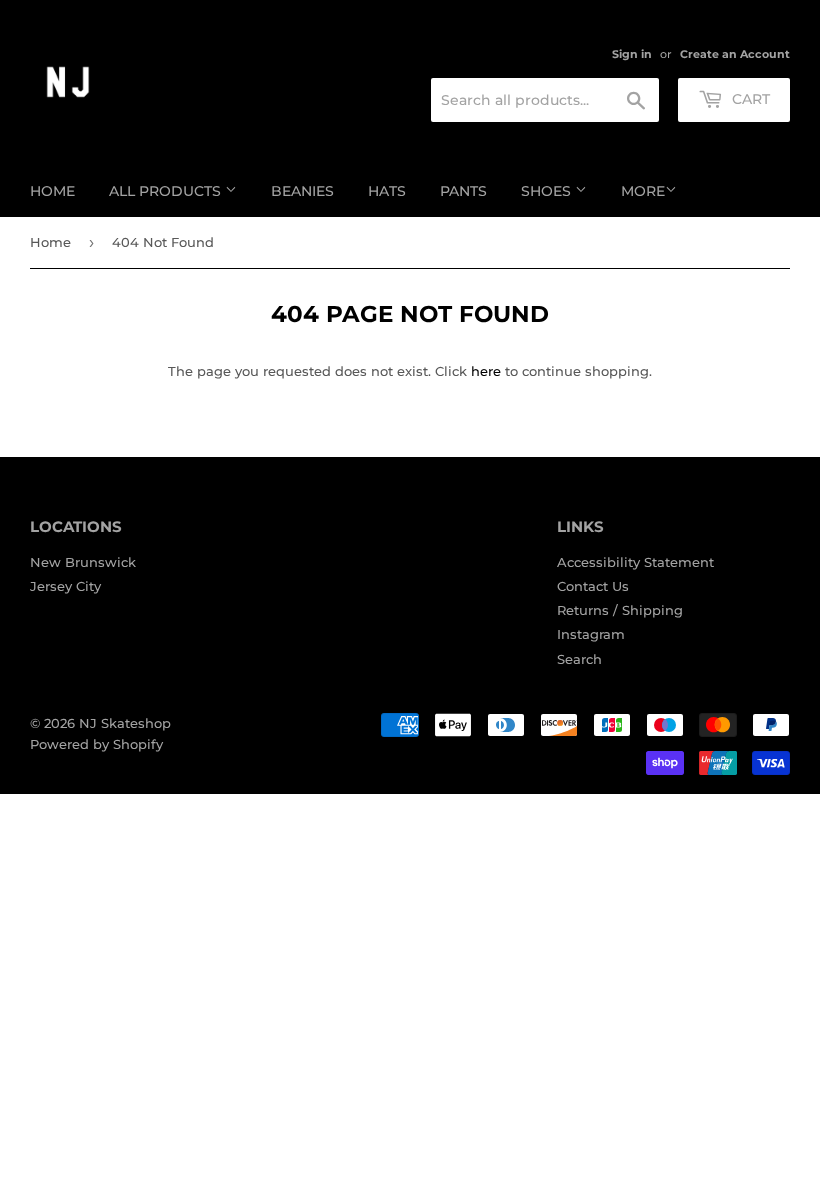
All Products (167, 191)
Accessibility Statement (635, 562)
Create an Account (735, 54)
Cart (749, 99)
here (486, 371)
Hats (387, 191)
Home (52, 191)
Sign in (632, 54)
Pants (463, 191)
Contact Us (593, 586)
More (643, 191)
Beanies (302, 191)
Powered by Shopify (96, 744)
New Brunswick (83, 562)
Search (579, 659)
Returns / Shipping (620, 610)
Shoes (548, 191)
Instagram (591, 634)
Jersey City (65, 586)
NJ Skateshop (125, 723)
